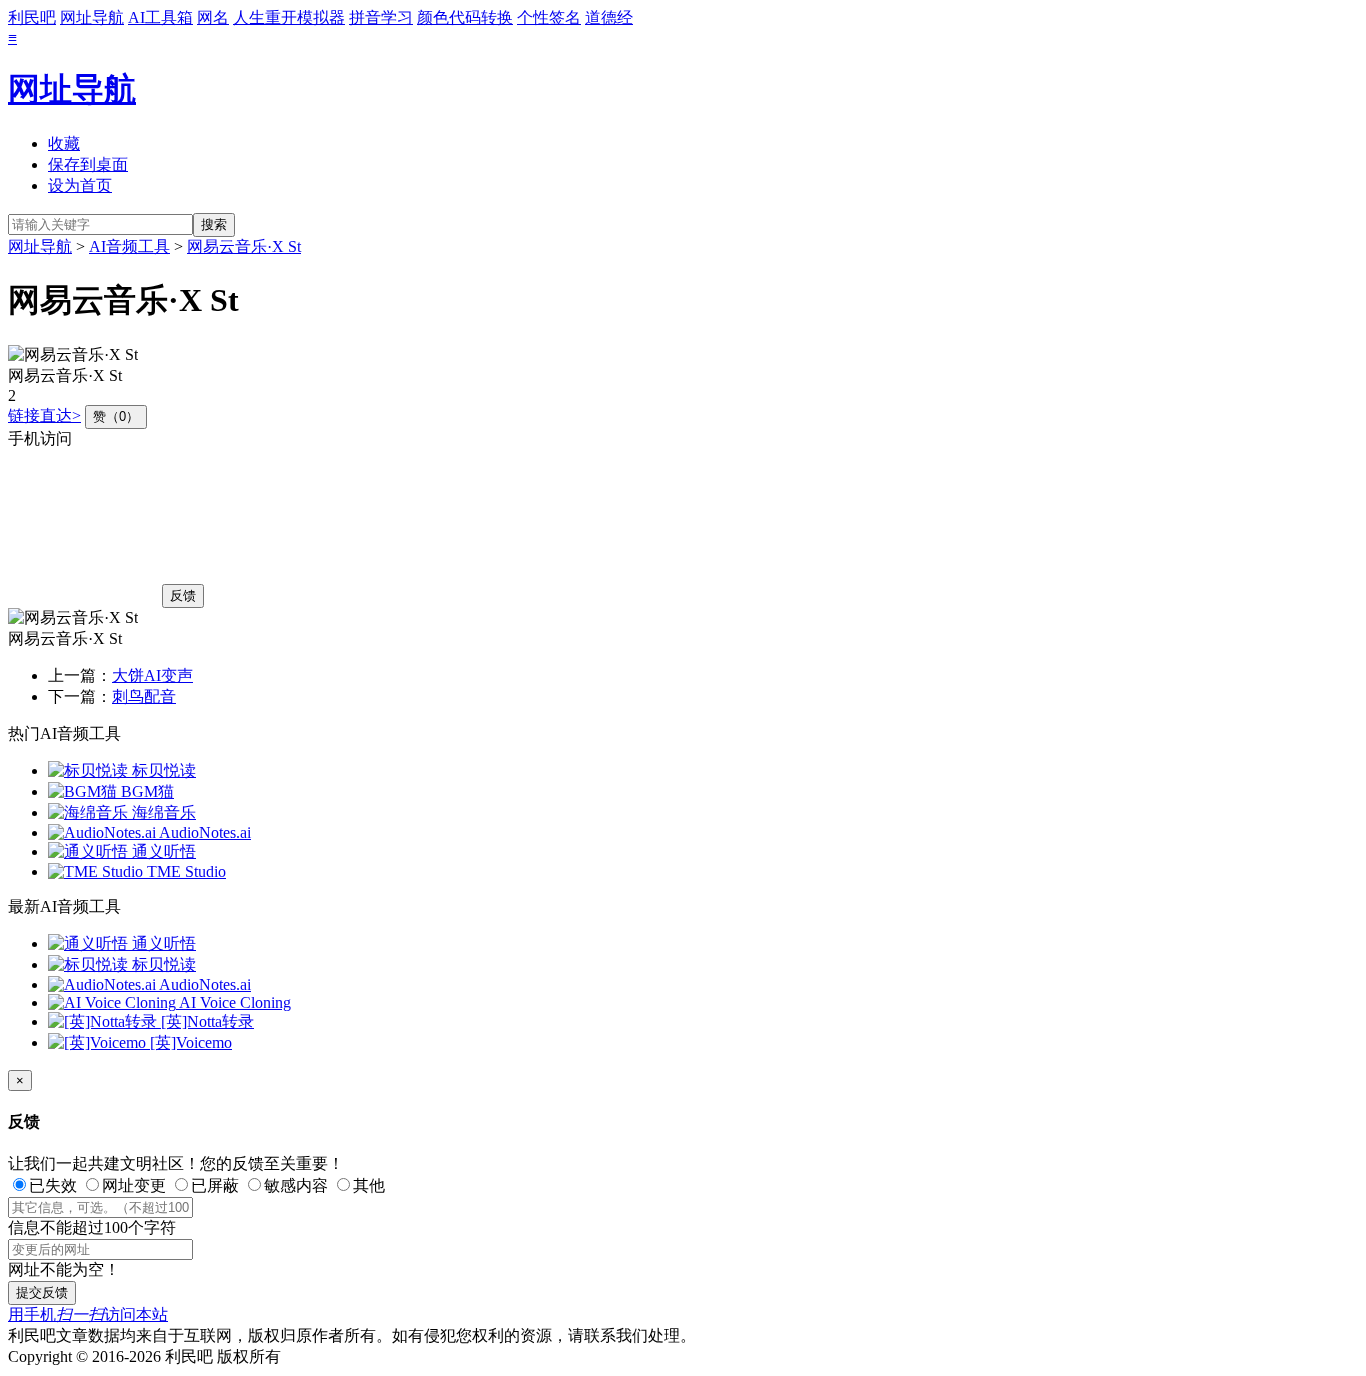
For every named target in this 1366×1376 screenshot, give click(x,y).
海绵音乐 (162, 812)
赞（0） (116, 416)
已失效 (53, 1185)
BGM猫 (145, 791)
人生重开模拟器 (289, 17)
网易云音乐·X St (244, 246)
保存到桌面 (88, 164)
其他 (369, 1185)
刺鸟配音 (144, 696)
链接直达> (44, 415)
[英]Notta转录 (205, 1021)
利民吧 (32, 17)
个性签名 (549, 17)
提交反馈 (42, 1292)
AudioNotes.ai (203, 832)
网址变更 (134, 1185)
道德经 (609, 17)
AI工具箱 (160, 17)
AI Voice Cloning (233, 1002)
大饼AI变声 (152, 675)
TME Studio (184, 871)
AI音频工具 (129, 246)
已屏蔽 (215, 1185)
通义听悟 (162, 851)
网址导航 (92, 17)
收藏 (64, 143)
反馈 (183, 595)
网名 (213, 17)
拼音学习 (381, 17)
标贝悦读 (162, 770)
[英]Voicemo (189, 1042)
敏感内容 (296, 1185)
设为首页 (80, 185)
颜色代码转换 (465, 17)
